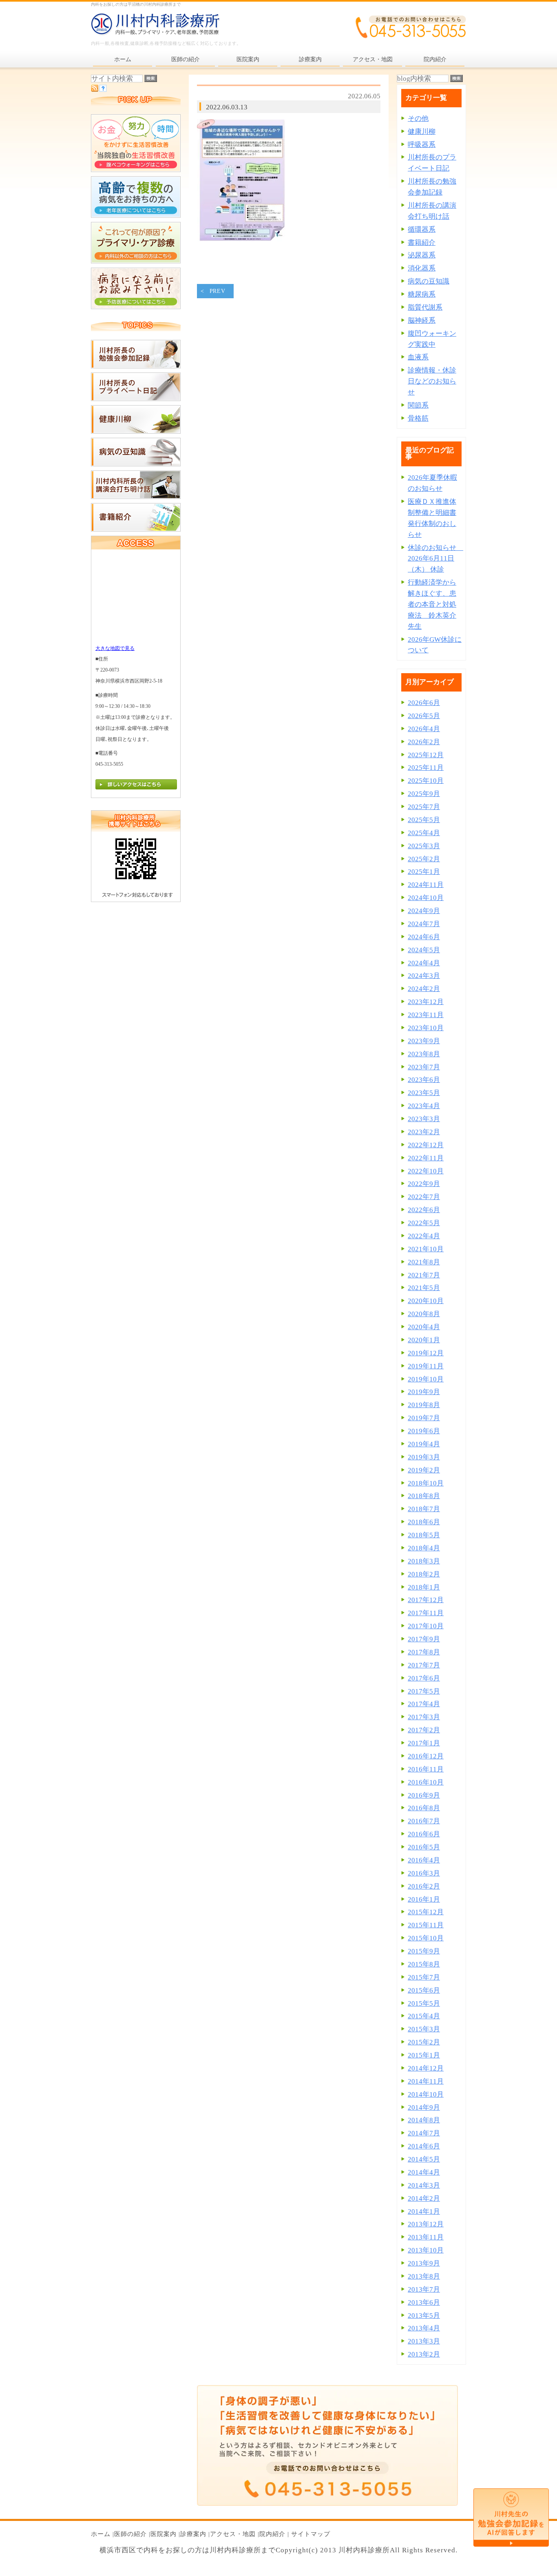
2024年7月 (424, 924)
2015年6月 (424, 1990)
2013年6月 (424, 2302)
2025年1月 (424, 872)
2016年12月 (426, 1756)
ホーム (101, 2534)
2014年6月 (424, 2146)
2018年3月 (424, 1561)
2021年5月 (424, 1288)
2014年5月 (424, 2159)
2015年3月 (424, 2029)
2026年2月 (424, 742)
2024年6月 (424, 937)
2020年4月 (424, 1327)
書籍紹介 (422, 243)
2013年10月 (426, 2250)
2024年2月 (424, 989)
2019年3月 (424, 1457)
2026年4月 (424, 729)
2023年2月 (424, 1132)
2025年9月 (424, 794)
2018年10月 (426, 1483)
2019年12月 (426, 1353)
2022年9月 (424, 1184)
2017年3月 (424, 1717)
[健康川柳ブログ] (136, 431)
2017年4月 (424, 1704)
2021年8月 (424, 1262)
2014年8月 (424, 2120)
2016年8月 (424, 1808)
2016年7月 (424, 1821)
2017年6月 (424, 1678)
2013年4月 (424, 2328)
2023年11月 (426, 1015)
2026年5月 (424, 716)
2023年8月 (424, 1054)
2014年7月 (424, 2133)
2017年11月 (426, 1613)
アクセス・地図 (233, 2534)
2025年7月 (424, 807)
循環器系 (422, 229)
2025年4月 (424, 833)
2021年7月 (424, 1275)
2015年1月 (424, 2055)
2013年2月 (424, 2354)
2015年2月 (424, 2042)
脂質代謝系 (425, 307)
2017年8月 (424, 1652)
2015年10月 (426, 1938)
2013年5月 (424, 2316)
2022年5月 (424, 1223)
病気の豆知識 (429, 281)
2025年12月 (426, 755)
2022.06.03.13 (227, 107)
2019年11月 (426, 1366)
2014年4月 (424, 2172)
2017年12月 (426, 1600)
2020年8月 (424, 1314)
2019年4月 (424, 1444)
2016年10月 (426, 1782)
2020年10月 (426, 1301)
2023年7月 (424, 1067)
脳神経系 (422, 320)
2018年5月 (424, 1535)
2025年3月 (424, 846)
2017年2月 (424, 1730)
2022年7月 (424, 1197)
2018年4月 (424, 1548)
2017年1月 (424, 1743)
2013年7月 (424, 2289)
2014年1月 (424, 2211)
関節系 (418, 405)
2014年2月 (424, 2198)
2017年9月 (424, 1639)
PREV (218, 291)
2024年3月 (424, 976)
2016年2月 (424, 1886)
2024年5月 (424, 950)
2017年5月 (424, 1691)
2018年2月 (424, 1574)
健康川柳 (422, 132)
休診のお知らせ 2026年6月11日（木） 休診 (435, 559)
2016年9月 (424, 1795)
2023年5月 (424, 1093)
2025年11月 (426, 768)
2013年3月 (424, 2341)
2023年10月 (426, 1028)
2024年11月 (426, 885)
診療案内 (193, 2534)
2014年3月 (424, 2185)
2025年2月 (424, 859)
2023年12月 (426, 1002)
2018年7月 (424, 1509)
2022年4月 (424, 1236)
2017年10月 (426, 1626)
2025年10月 (426, 781)
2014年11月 (426, 2081)
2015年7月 (424, 1977)
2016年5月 (424, 1847)
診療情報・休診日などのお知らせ (432, 381)
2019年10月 (426, 1379)
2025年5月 (424, 820)
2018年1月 (424, 1587)
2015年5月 (424, 2003)
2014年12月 (426, 2068)
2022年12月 (426, 1145)
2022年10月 (426, 1171)
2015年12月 (426, 1912)
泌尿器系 (422, 255)
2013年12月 (426, 2224)
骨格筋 (418, 418)
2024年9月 (424, 911)
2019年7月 (424, 1418)
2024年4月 (424, 963)
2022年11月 (426, 1158)
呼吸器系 (422, 145)
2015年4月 (424, 2016)
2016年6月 (424, 1834)
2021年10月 (426, 1249)
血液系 (418, 357)
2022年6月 (424, 1210)
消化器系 (422, 268)
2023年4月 (424, 1106)
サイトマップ (311, 2534)
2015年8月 (424, 1964)
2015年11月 (426, 1925)
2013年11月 (426, 2237)
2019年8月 (424, 1405)
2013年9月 (424, 2263)
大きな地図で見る (115, 648)
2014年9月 (424, 2107)
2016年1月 (424, 1899)
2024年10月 (426, 898)
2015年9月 (424, 1951)
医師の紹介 (130, 2534)
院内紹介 (272, 2534)
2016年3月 (424, 1873)
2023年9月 (424, 1041)
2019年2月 (424, 1470)
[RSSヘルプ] (103, 90)
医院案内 (164, 2534)
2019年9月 (424, 1392)
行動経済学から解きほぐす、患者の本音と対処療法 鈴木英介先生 (432, 604)
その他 (418, 119)
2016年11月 (426, 1769)
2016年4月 (424, 1860)
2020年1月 (424, 1340)
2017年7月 (424, 1665)
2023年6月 (424, 1080)
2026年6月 (424, 703)
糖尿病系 (422, 294)
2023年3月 (424, 1119)
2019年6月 (424, 1431)
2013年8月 (424, 2276)
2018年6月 (424, 1522)
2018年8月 (424, 1496)
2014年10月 (426, 2094)
